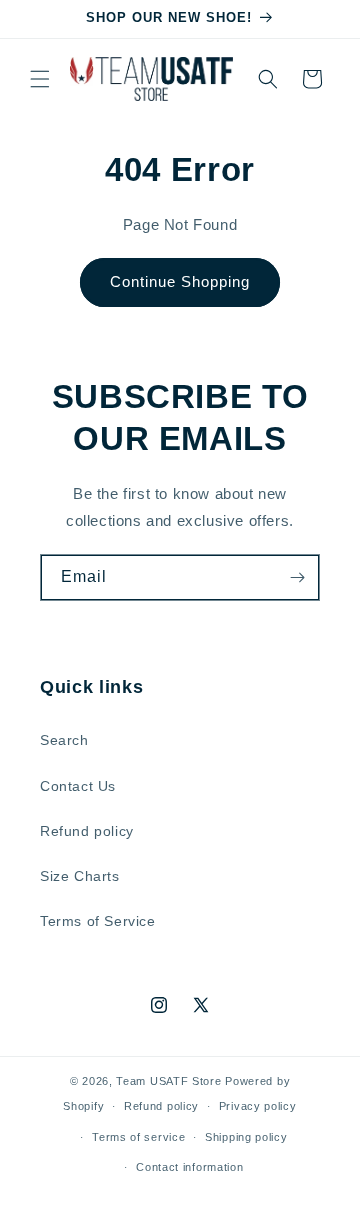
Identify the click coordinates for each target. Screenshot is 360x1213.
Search (64, 740)
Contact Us (78, 786)
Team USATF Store (168, 1081)
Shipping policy (246, 1137)
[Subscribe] (297, 577)
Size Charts (80, 876)
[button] (40, 79)
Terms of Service (98, 921)
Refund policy (87, 831)
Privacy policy (258, 1106)
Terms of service (138, 1137)
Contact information (189, 1167)
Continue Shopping (180, 281)
